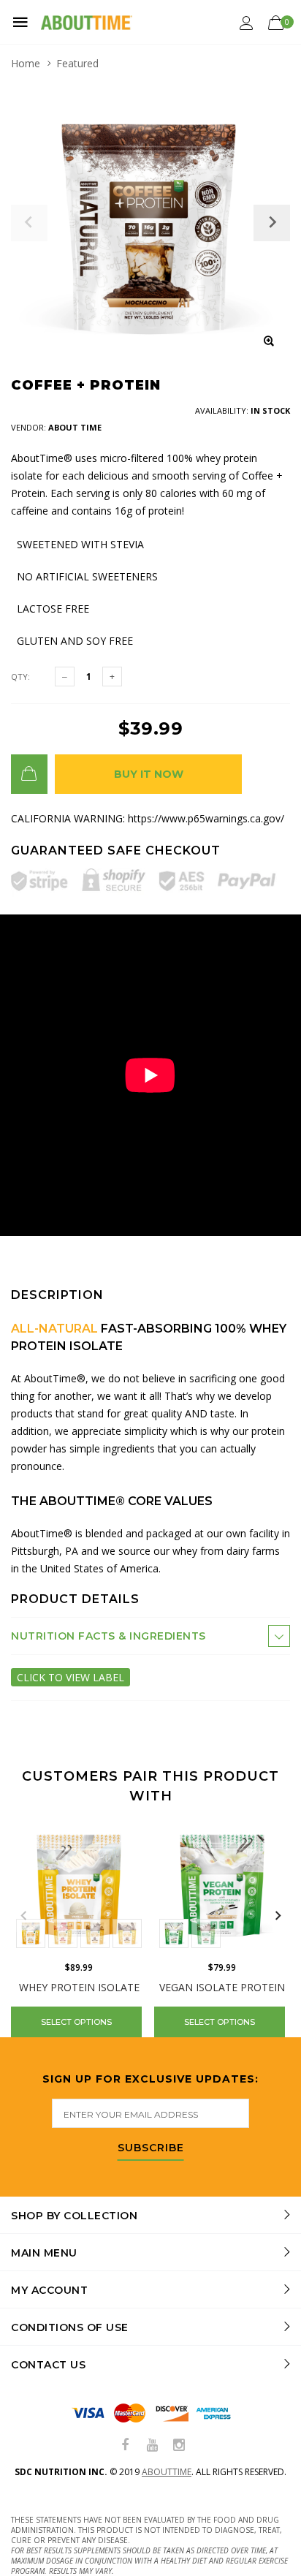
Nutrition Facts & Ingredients (108, 1636)
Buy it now (149, 774)
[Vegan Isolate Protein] (222, 1885)
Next (278, 1916)
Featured (77, 63)
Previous (23, 1916)
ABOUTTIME (167, 2472)
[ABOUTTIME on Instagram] (179, 2446)
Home (26, 63)
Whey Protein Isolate (79, 1987)
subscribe (151, 2148)
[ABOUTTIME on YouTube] (152, 2446)
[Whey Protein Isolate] (79, 1885)
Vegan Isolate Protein (222, 1987)
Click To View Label (71, 1677)
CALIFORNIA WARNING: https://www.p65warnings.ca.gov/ (148, 818)
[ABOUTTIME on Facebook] (125, 2446)
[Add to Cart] (29, 774)
